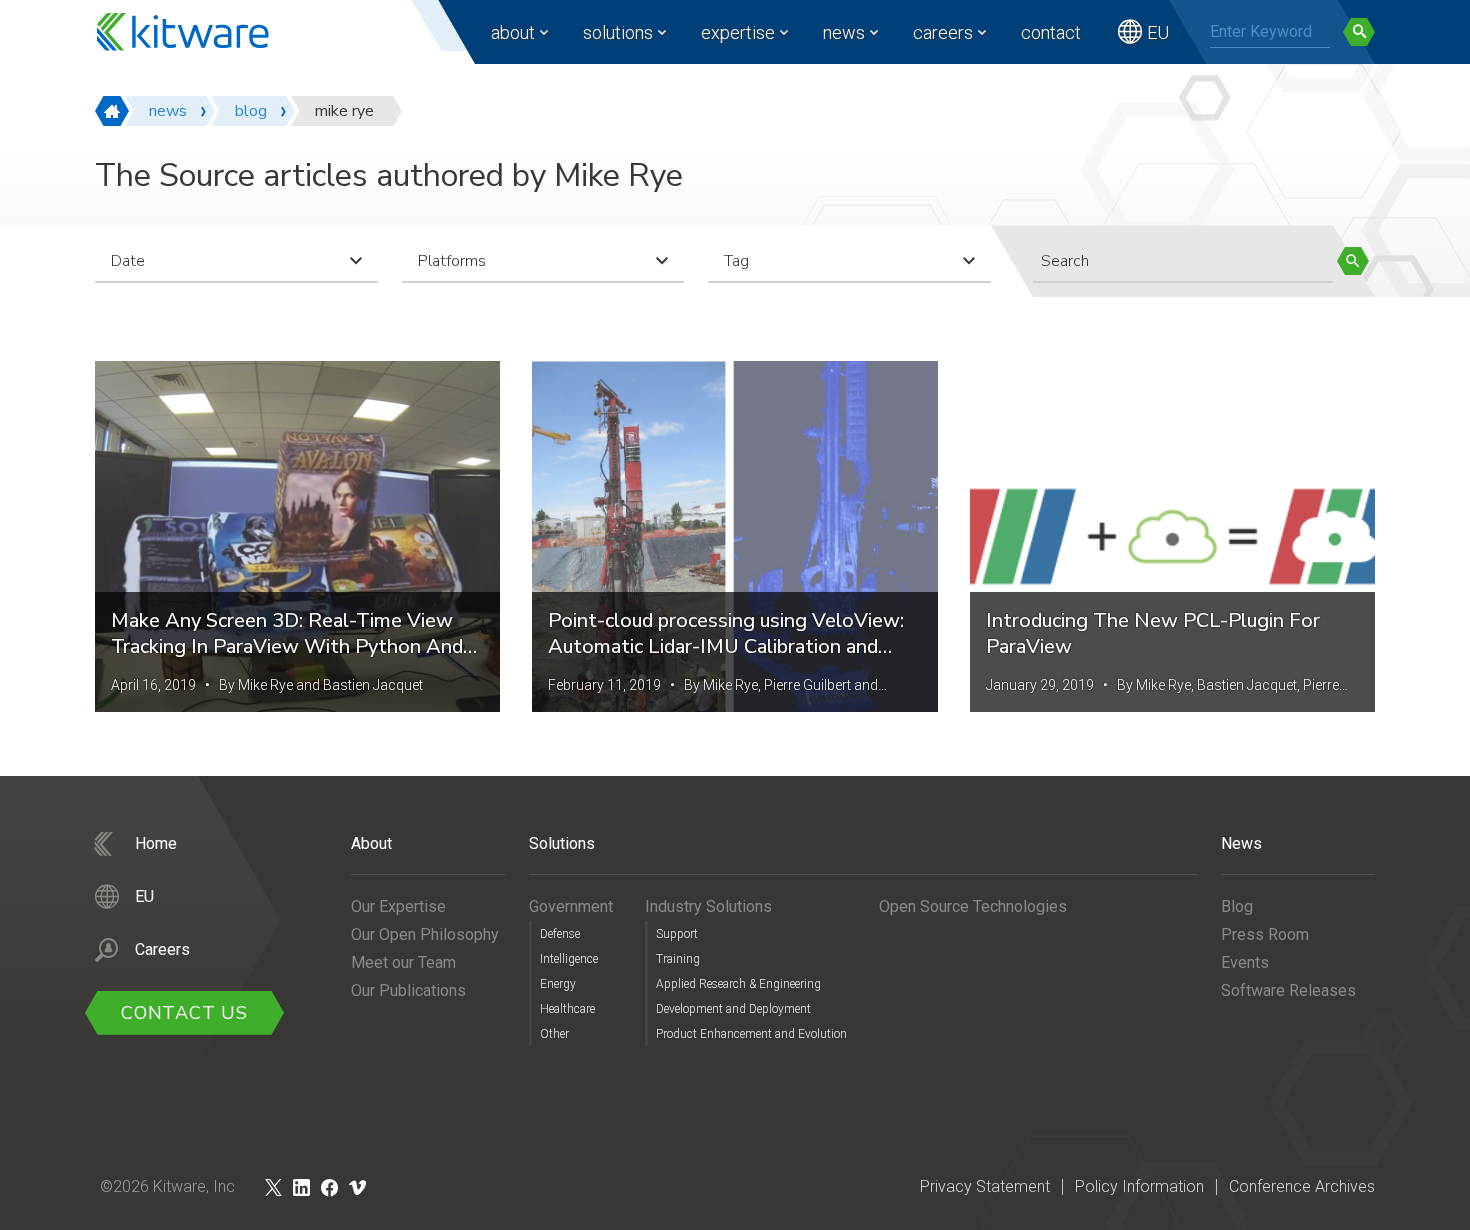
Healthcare (567, 1009)
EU (1158, 32)
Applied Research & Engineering (738, 984)
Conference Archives (1302, 1186)
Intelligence (569, 959)
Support (677, 934)
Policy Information (1139, 1186)
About (513, 32)
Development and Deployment (733, 1009)
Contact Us (184, 1013)
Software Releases (1288, 990)
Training (678, 959)
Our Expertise (398, 906)
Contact (1051, 32)
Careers (943, 32)
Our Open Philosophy (425, 934)
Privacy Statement (985, 1186)
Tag (736, 261)
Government (571, 906)
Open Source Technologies (973, 906)
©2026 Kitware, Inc (167, 1186)
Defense (560, 934)
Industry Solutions (708, 906)
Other (554, 1034)
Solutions (618, 32)
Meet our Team (403, 962)
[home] (112, 111)
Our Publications (408, 990)
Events (1245, 962)
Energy (558, 984)
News (844, 32)
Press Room (1265, 934)
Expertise (738, 32)
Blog (1237, 906)
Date (128, 261)
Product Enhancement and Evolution (751, 1034)
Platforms (452, 261)
